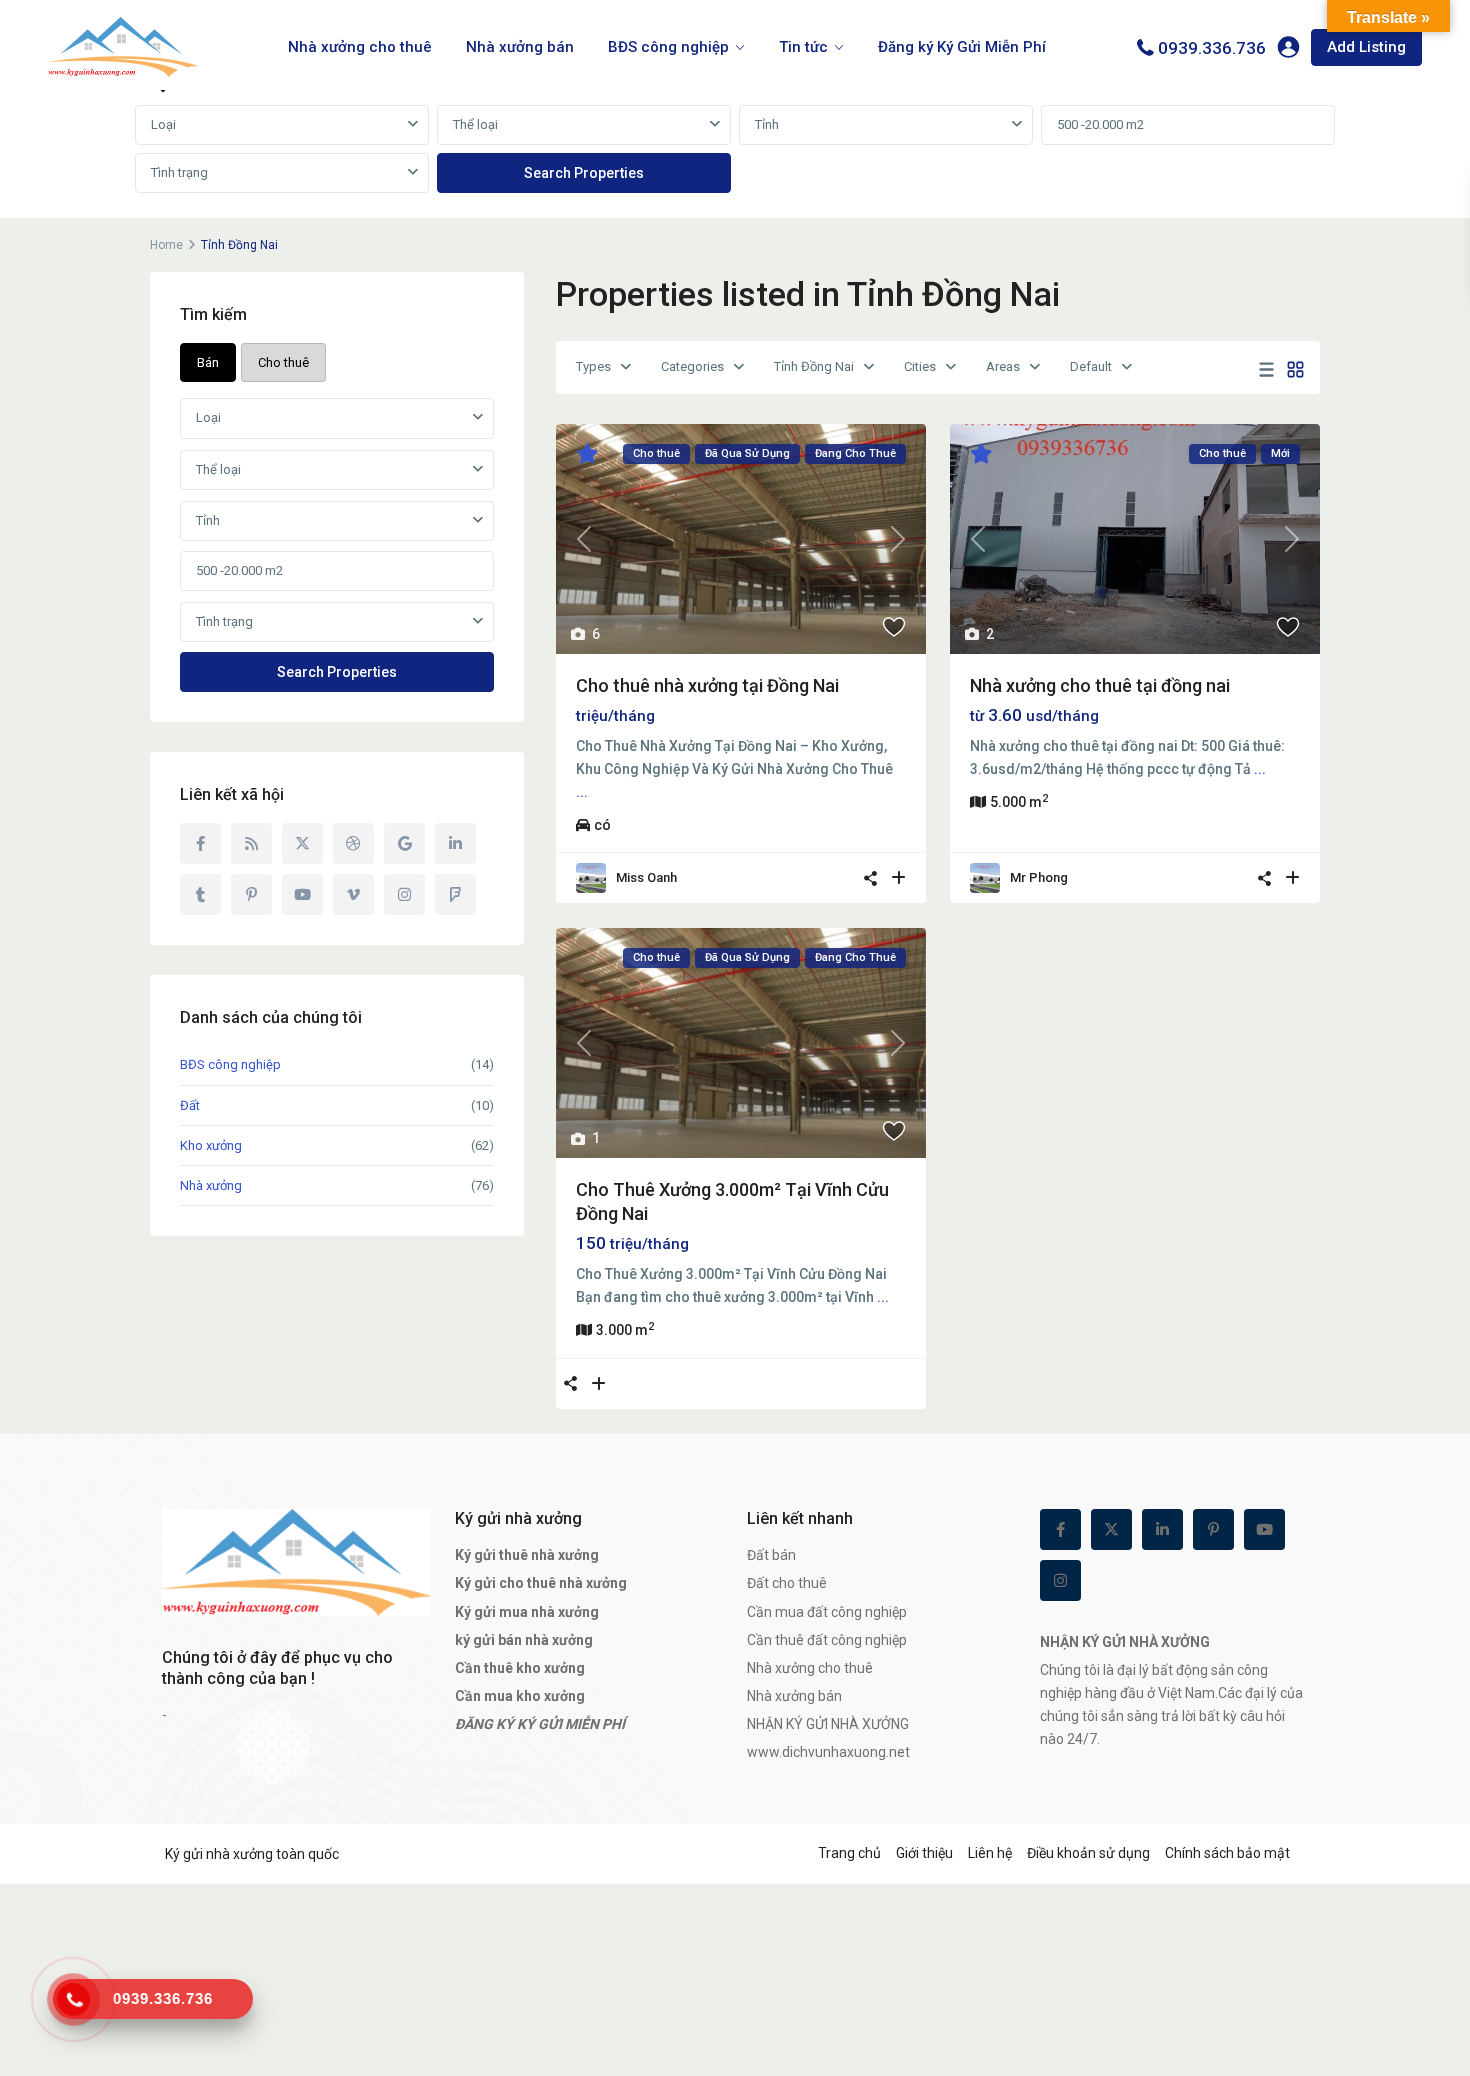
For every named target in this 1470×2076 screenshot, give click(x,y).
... (582, 792)
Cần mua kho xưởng (520, 1696)
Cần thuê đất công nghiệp (827, 1640)
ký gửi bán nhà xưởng (524, 1640)
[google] (404, 843)
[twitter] (302, 843)
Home (166, 245)
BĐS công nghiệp (668, 47)
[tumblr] (200, 894)
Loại (163, 124)
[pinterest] (251, 894)
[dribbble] (353, 843)
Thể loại (475, 124)
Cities (920, 366)
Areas (1003, 366)
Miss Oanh (646, 877)
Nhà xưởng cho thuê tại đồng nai (1100, 685)
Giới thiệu (924, 1853)
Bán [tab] (208, 362)
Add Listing (1366, 47)
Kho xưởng (211, 1145)
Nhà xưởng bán (520, 47)
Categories (692, 366)
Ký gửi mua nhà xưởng (527, 1612)
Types (593, 366)
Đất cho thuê (787, 1583)
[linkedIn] (455, 843)
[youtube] (302, 894)
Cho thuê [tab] (283, 362)
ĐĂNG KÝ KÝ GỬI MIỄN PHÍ (540, 1724)
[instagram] (404, 894)
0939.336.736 (1212, 48)
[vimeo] (353, 894)
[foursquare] (455, 894)
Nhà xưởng (211, 1185)
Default (1091, 366)
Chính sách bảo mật (1227, 1853)
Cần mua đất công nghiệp (827, 1612)
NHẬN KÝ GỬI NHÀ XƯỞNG (828, 1724)
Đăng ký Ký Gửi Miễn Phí (962, 47)
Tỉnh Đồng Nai (814, 366)
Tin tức (803, 47)
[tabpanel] (735, 150)
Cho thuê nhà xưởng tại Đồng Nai (707, 685)
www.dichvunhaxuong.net (828, 1752)
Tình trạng (179, 172)
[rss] (251, 843)
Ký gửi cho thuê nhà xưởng (541, 1583)
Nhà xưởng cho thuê (360, 47)
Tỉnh (767, 124)
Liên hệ (990, 1853)
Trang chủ (849, 1853)
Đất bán (771, 1555)
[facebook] (200, 843)
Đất (190, 1105)
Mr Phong (1039, 877)
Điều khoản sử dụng (1088, 1853)
